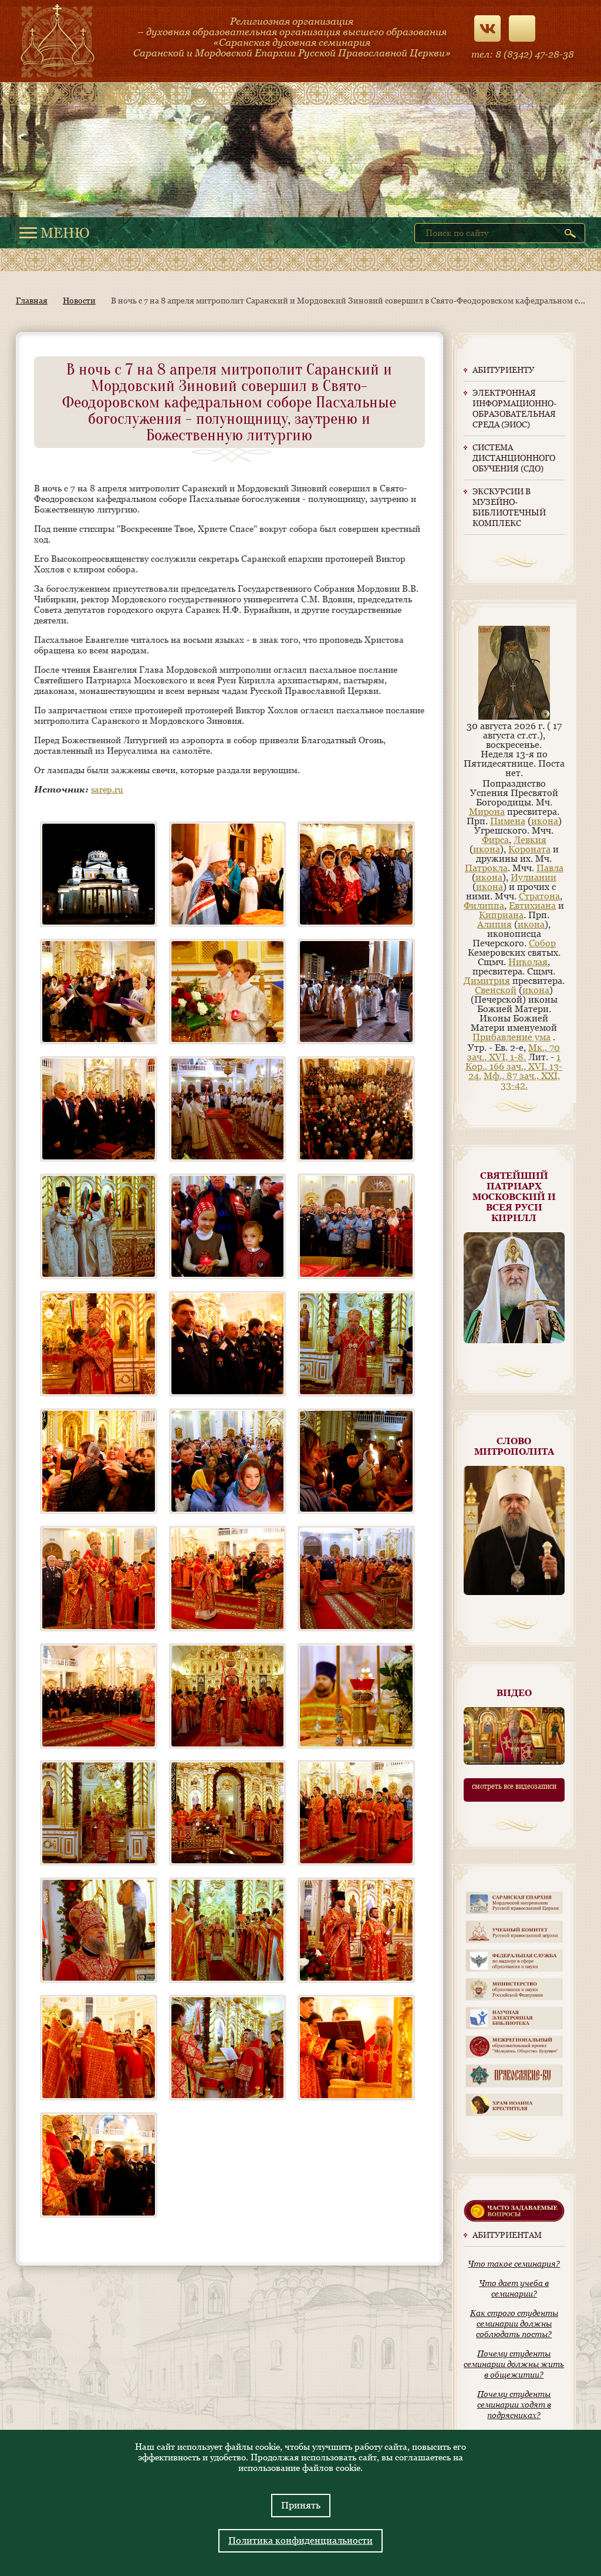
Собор (542, 943)
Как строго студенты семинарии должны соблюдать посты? (514, 2324)
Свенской (496, 990)
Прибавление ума (511, 1037)
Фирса (495, 840)
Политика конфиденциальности (300, 2540)
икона (545, 821)
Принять (301, 2505)
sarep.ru (107, 789)
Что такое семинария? (514, 2264)
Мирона (487, 812)
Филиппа (484, 906)
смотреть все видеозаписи (514, 1786)
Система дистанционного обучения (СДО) (514, 458)
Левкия (530, 840)
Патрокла (486, 868)
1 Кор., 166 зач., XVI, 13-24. (514, 1066)
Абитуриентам (507, 2235)
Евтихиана (532, 906)
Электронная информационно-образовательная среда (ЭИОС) (514, 409)
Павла (550, 868)
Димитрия (487, 981)
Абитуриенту (503, 370)
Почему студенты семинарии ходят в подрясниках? (514, 2405)
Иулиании (534, 877)
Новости (79, 301)
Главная (32, 301)
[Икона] (514, 717)
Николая (528, 962)
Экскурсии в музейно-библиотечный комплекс (509, 507)
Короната (529, 849)
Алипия (494, 924)
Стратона (539, 896)
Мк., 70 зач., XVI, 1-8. (514, 1052)
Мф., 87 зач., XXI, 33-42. (522, 1080)
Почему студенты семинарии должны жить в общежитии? (514, 2364)
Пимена (508, 821)
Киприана (501, 915)
